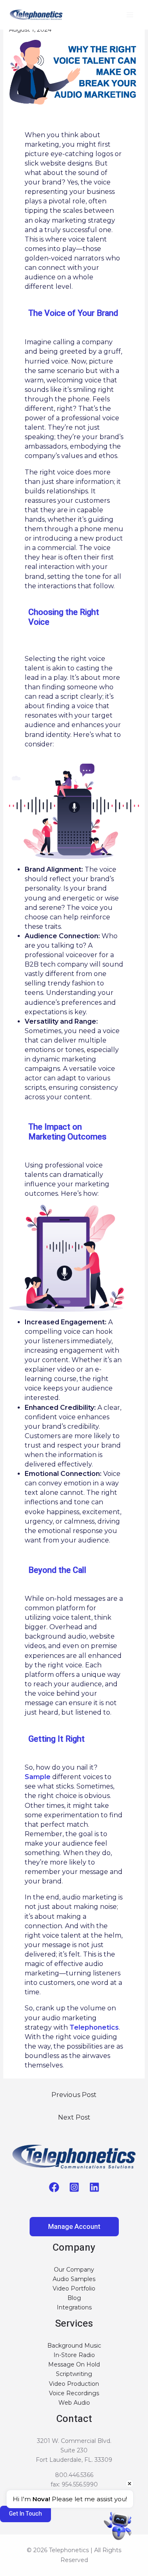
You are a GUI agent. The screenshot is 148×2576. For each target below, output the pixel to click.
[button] (74, 2227)
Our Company (74, 2270)
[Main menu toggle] (130, 15)
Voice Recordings (74, 2393)
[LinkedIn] (94, 2187)
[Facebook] (54, 2187)
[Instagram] (74, 2187)
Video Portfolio (74, 2288)
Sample (38, 1777)
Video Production (74, 2384)
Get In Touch (25, 2514)
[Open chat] (118, 2526)
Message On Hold (74, 2364)
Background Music (74, 2346)
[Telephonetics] (36, 15)
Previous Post (74, 2095)
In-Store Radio (74, 2355)
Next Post (74, 2117)
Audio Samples (74, 2279)
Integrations (74, 2307)
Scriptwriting (74, 2374)
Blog (74, 2298)
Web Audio (74, 2403)
